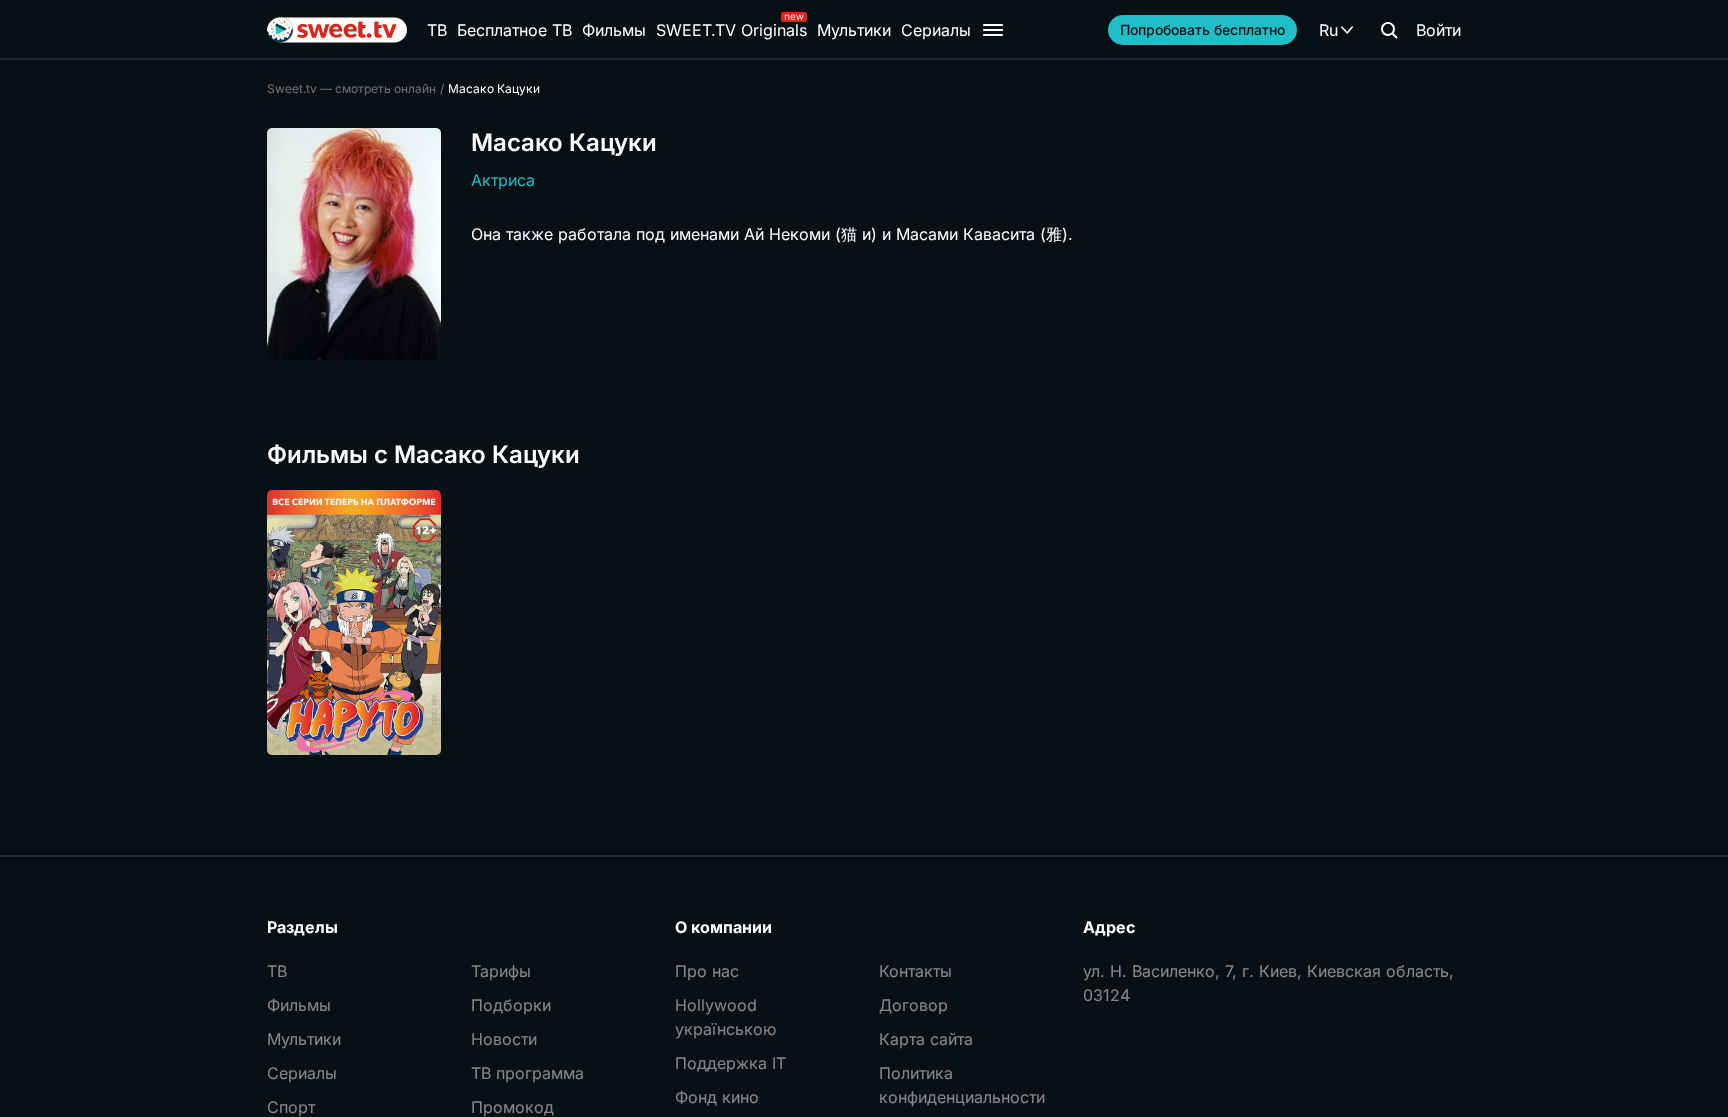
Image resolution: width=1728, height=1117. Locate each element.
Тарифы (501, 971)
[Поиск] (1389, 30)
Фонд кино (717, 1097)
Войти (1438, 30)
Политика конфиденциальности (962, 1085)
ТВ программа (527, 1073)
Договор (913, 1005)
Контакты (915, 971)
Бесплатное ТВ (514, 30)
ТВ (437, 30)
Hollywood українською (725, 1017)
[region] (864, 622)
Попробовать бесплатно (1202, 29)
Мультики (854, 30)
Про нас (707, 971)
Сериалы (936, 30)
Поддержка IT (730, 1063)
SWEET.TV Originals (731, 30)
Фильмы (614, 30)
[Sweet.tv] (337, 30)
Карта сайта (926, 1039)
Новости (504, 1039)
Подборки (511, 1005)
